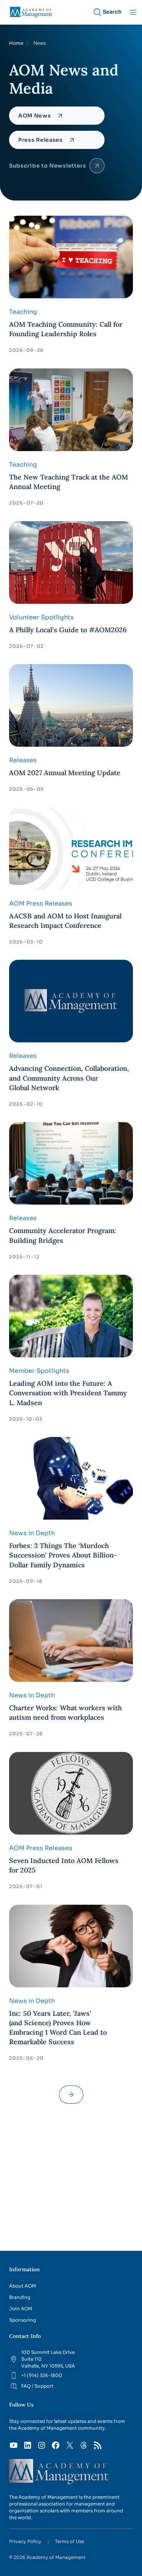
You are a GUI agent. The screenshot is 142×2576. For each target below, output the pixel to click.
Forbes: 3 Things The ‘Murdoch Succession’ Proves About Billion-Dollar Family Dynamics (63, 1555)
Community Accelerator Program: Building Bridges (63, 1235)
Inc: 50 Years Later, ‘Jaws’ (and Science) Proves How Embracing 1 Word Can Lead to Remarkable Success (58, 2028)
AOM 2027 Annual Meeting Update (65, 773)
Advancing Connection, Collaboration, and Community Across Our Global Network (69, 1078)
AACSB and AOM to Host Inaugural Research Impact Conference (65, 921)
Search (112, 12)
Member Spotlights (39, 1371)
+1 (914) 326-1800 (42, 2375)
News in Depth (32, 1533)
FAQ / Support (37, 2386)
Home (16, 43)
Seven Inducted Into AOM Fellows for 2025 (64, 1865)
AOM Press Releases (41, 903)
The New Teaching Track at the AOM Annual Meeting (69, 482)
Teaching (23, 312)
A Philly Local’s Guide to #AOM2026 (69, 630)
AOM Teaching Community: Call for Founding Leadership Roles (66, 329)
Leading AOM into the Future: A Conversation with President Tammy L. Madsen (68, 1393)
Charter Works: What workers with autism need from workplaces (66, 1713)
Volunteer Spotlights (41, 617)
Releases (23, 760)
